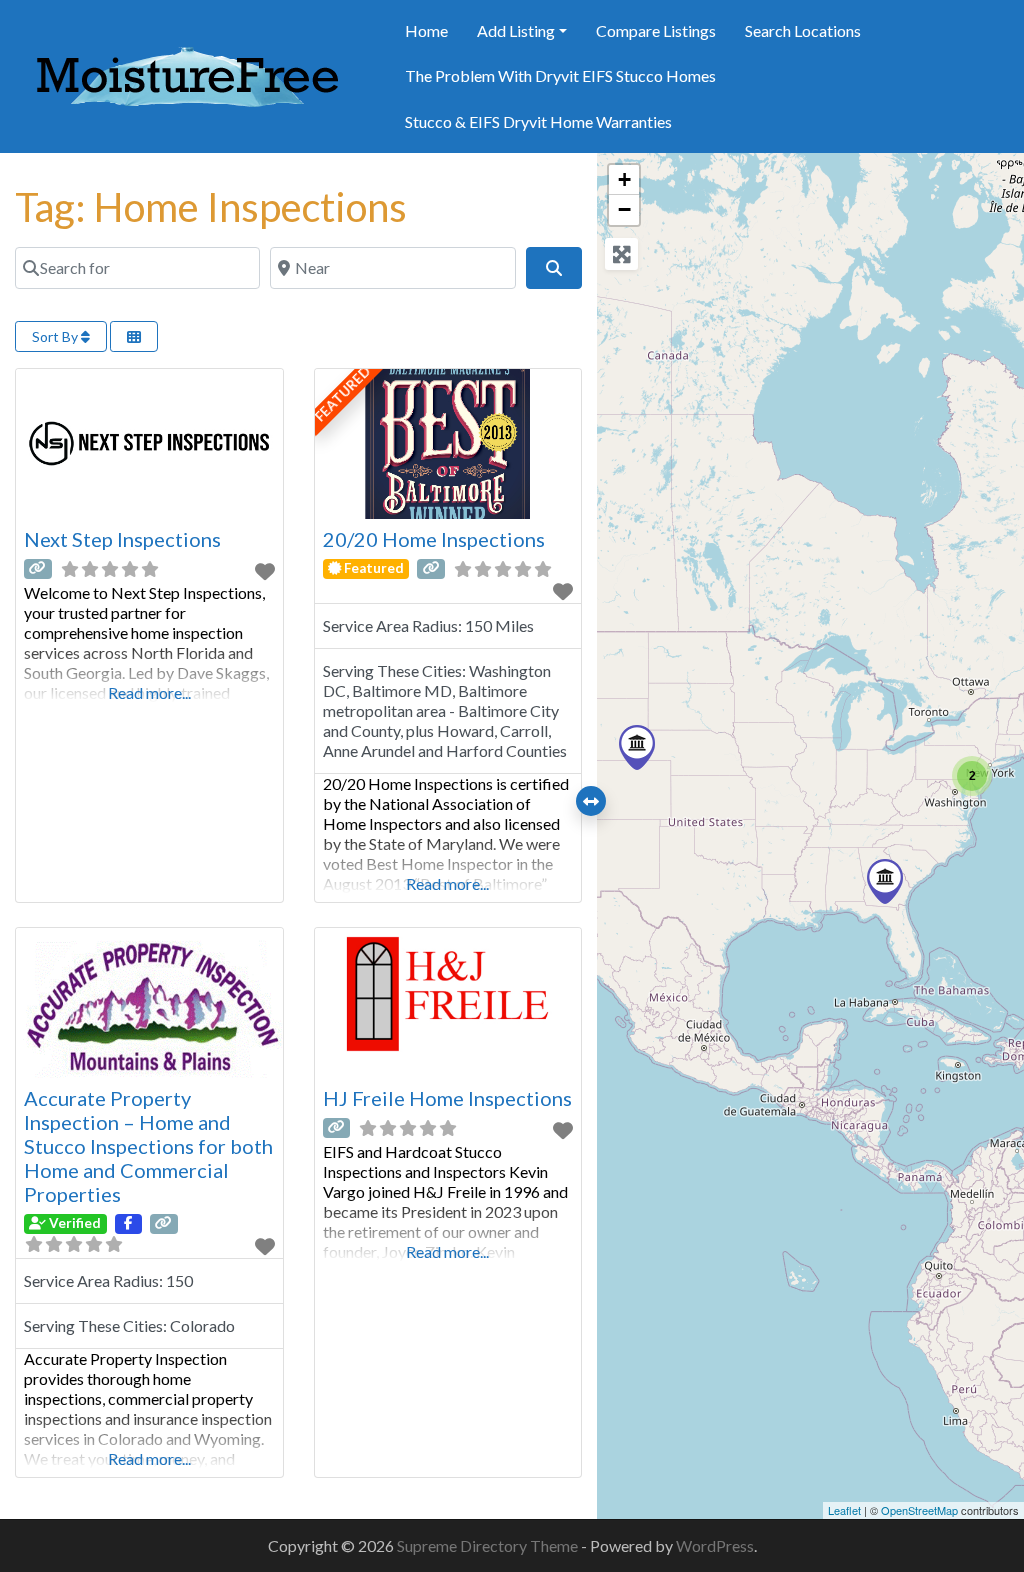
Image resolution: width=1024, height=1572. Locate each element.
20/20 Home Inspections (434, 539)
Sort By (56, 336)
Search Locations (803, 30)
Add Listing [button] (516, 30)
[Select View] (134, 336)
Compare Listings (656, 30)
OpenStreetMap (919, 1510)
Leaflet (844, 1510)
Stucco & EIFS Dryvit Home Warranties (538, 121)
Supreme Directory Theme (489, 1545)
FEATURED (342, 395)
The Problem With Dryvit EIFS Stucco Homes (560, 75)
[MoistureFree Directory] (187, 73)
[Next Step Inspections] (885, 881)
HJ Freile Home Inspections (447, 1098)
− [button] (624, 209)
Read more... (149, 692)
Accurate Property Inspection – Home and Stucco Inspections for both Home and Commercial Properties (148, 1146)
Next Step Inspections (122, 539)
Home (426, 30)
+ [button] (624, 179)
